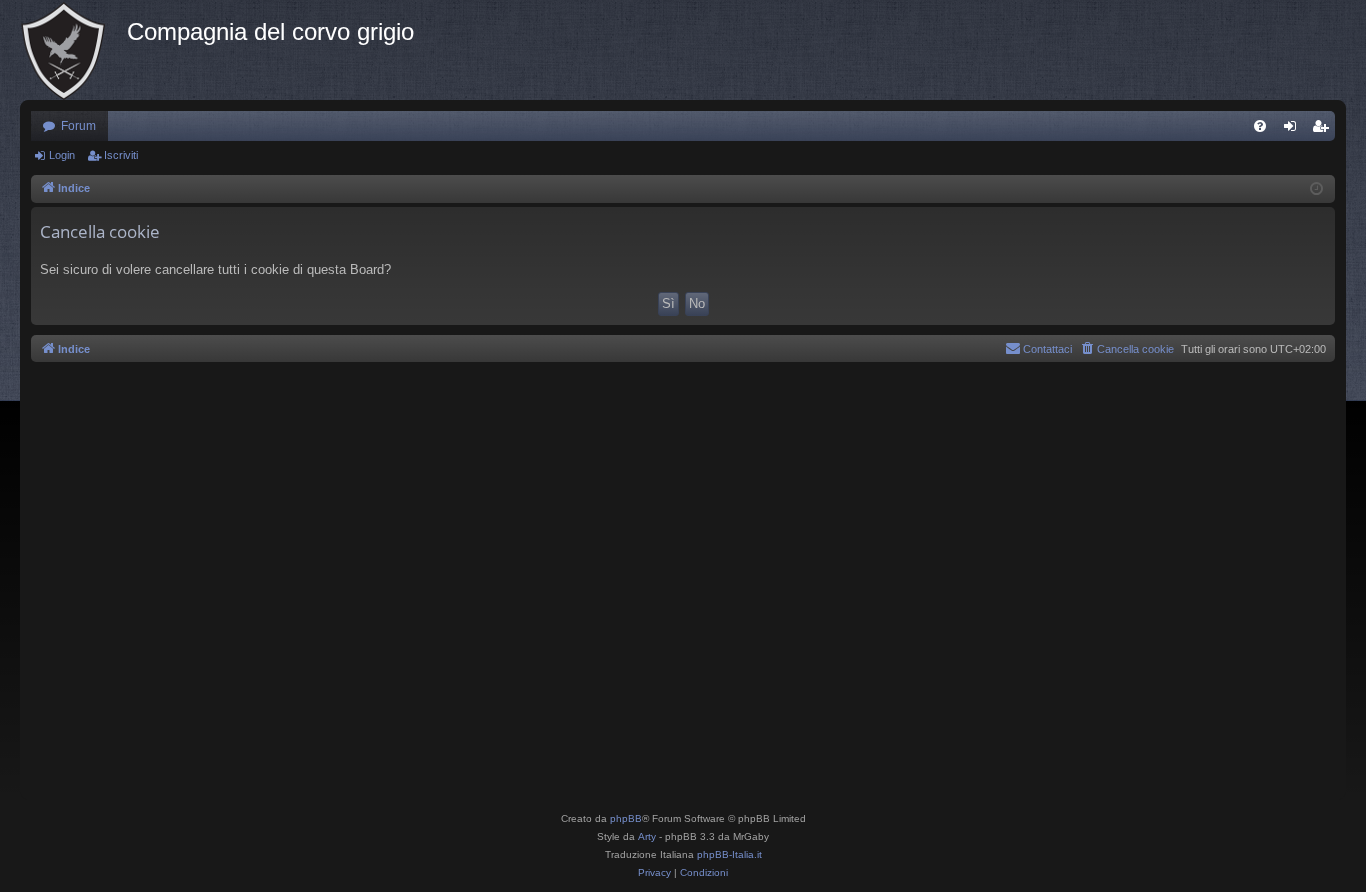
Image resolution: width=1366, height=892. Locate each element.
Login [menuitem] (1294, 130)
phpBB (626, 818)
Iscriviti (121, 155)
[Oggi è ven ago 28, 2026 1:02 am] (1316, 189)
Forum (78, 126)
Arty (647, 836)
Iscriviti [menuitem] (1324, 130)
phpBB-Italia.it (729, 854)
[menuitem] (1260, 126)
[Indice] (73, 50)
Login (62, 155)
